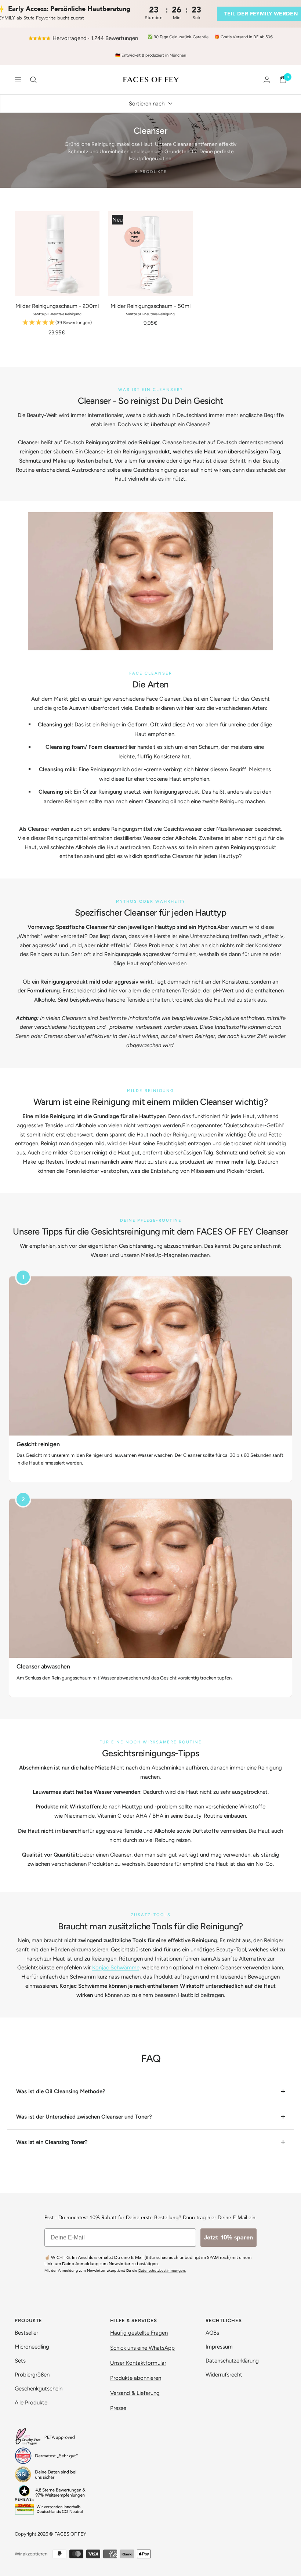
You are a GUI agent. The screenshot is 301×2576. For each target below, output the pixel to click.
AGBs (212, 2333)
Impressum (219, 2347)
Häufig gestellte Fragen (139, 2333)
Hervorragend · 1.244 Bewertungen (95, 38)
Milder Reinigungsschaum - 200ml (57, 306)
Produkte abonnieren (136, 2378)
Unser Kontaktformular (138, 2363)
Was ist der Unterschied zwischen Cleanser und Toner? (84, 2117)
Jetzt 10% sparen (229, 2238)
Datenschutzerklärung (232, 2361)
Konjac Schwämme (116, 1968)
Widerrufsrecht (224, 2375)
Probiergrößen (32, 2375)
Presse (118, 2408)
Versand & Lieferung (135, 2393)
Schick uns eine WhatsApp (142, 2348)
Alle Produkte (31, 2403)
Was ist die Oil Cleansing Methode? (61, 2091)
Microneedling (32, 2347)
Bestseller (26, 2333)
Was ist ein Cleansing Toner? (52, 2142)
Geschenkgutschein (39, 2389)
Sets (20, 2361)
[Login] (267, 80)
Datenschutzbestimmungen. (162, 2271)
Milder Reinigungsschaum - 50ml (150, 306)
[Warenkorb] (283, 80)
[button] (57, 323)
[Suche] (33, 80)
